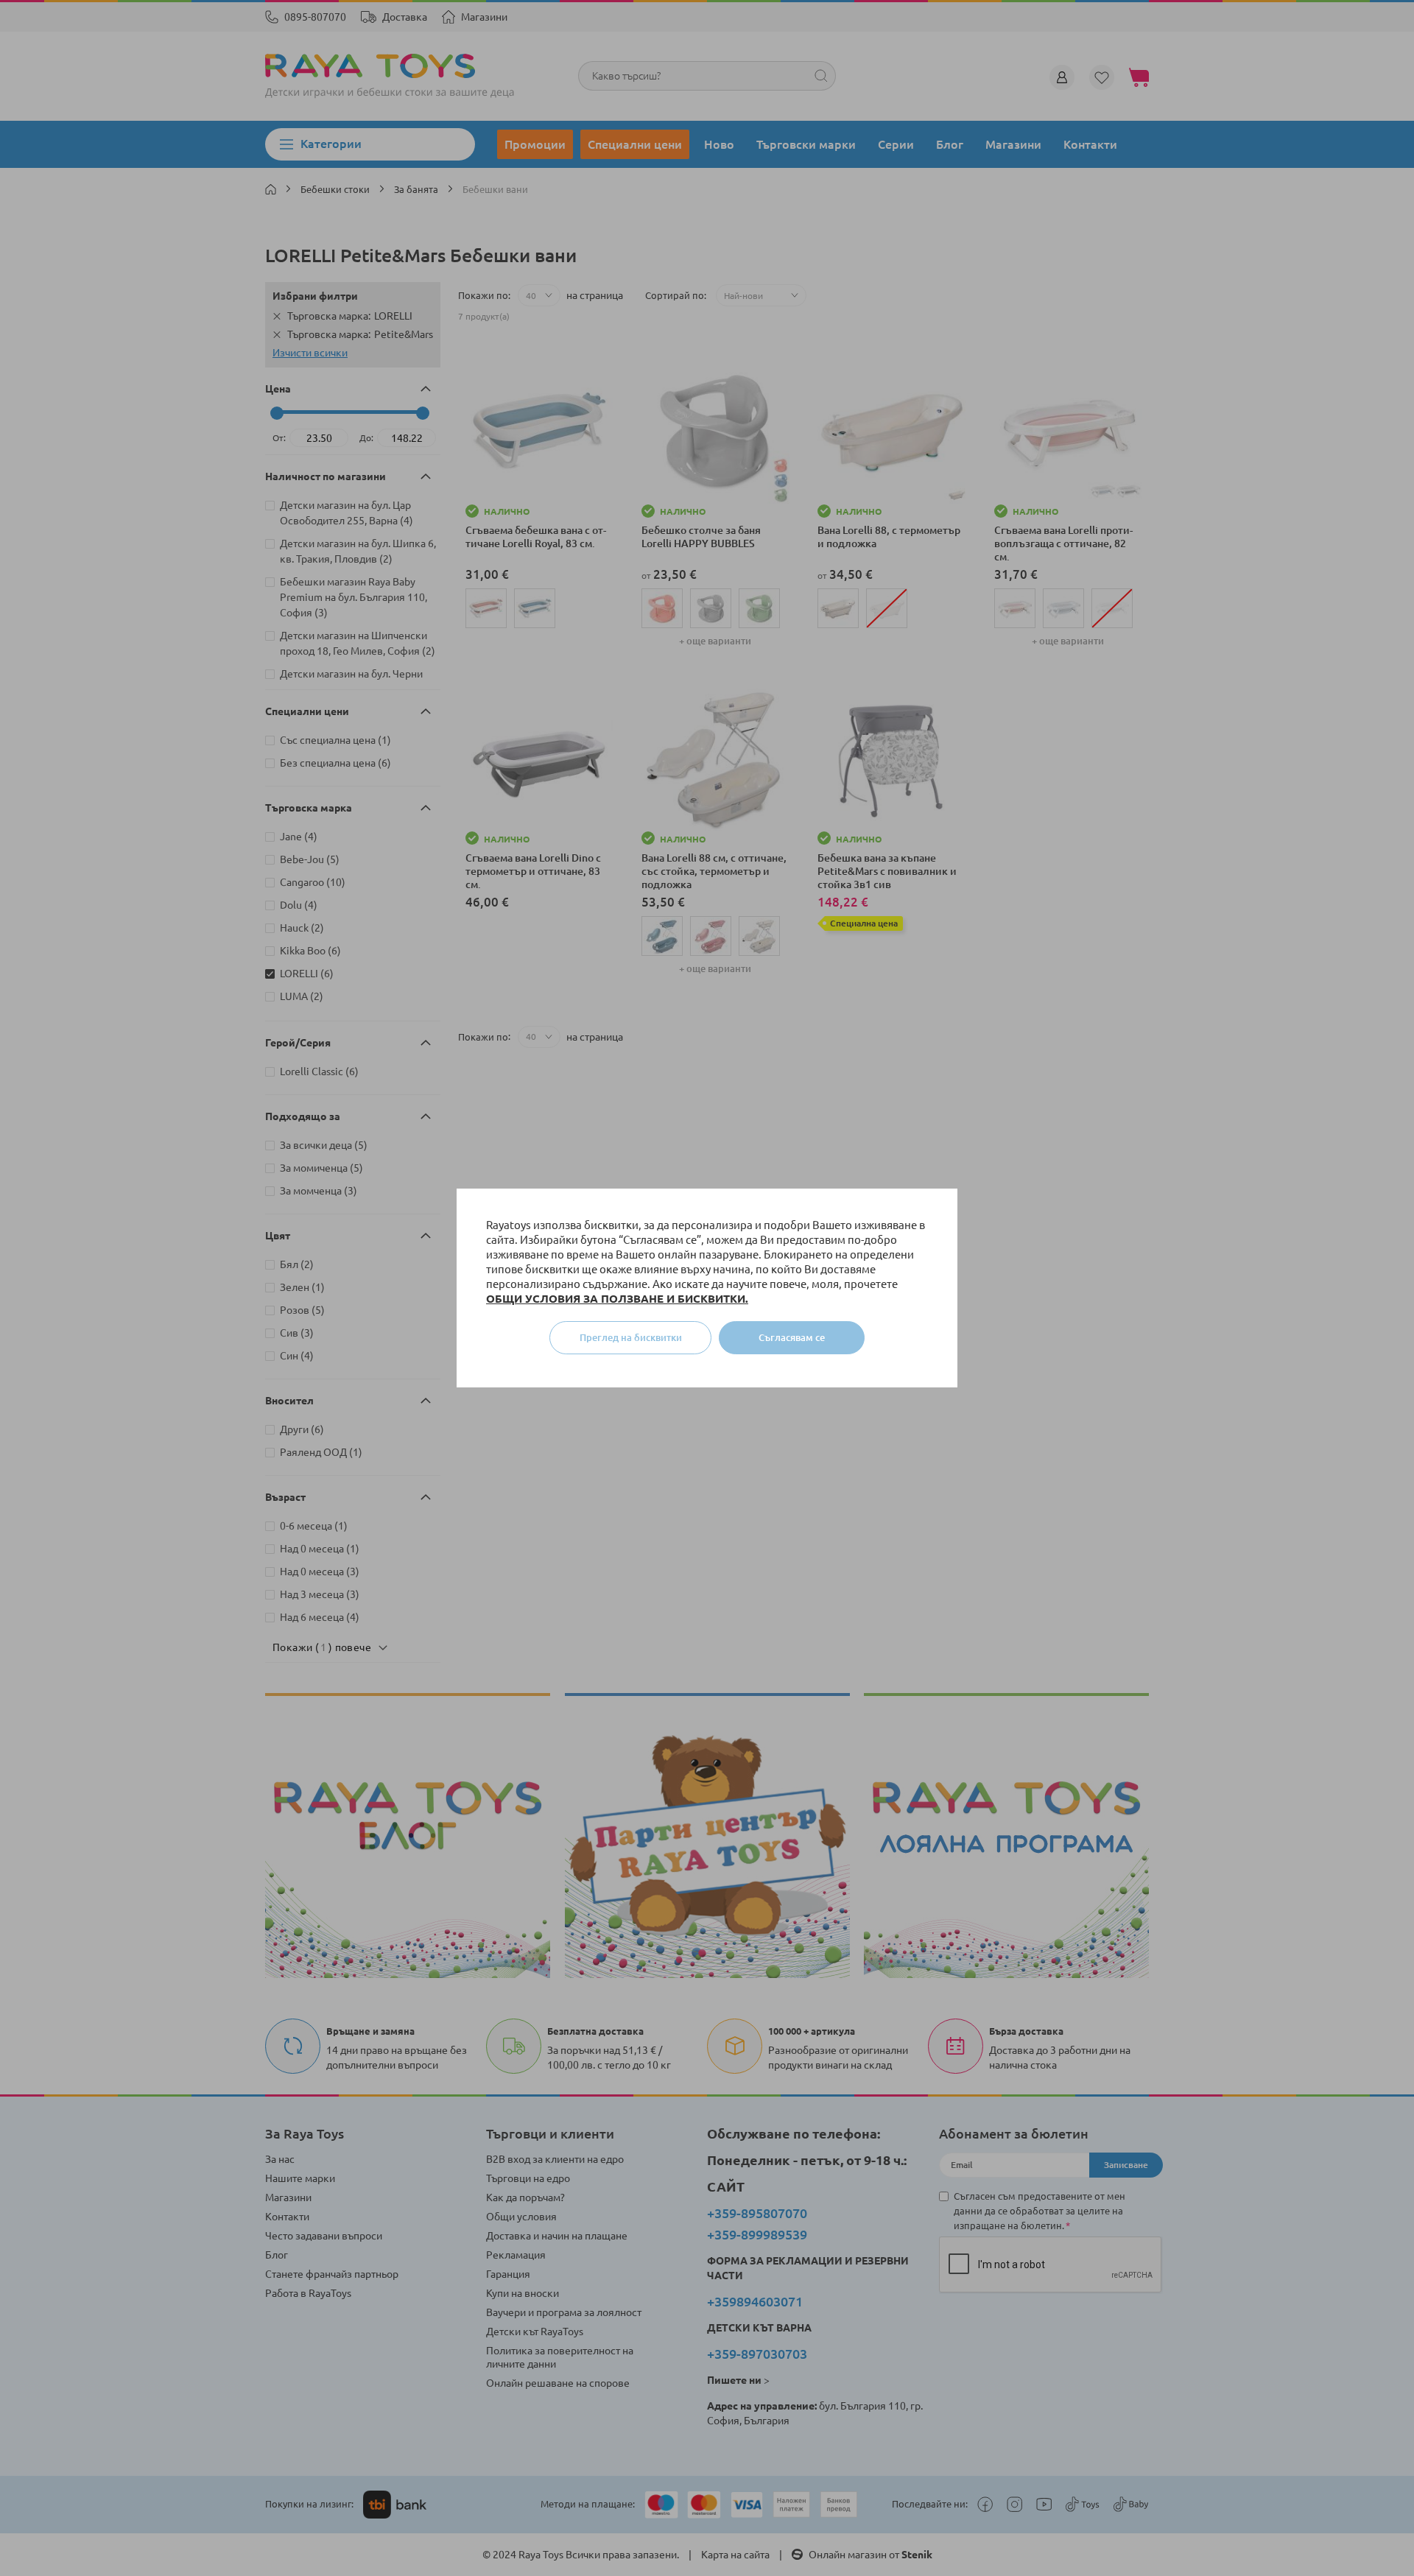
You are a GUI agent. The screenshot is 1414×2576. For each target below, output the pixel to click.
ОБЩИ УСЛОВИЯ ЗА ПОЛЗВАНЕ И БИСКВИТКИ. (617, 1299)
